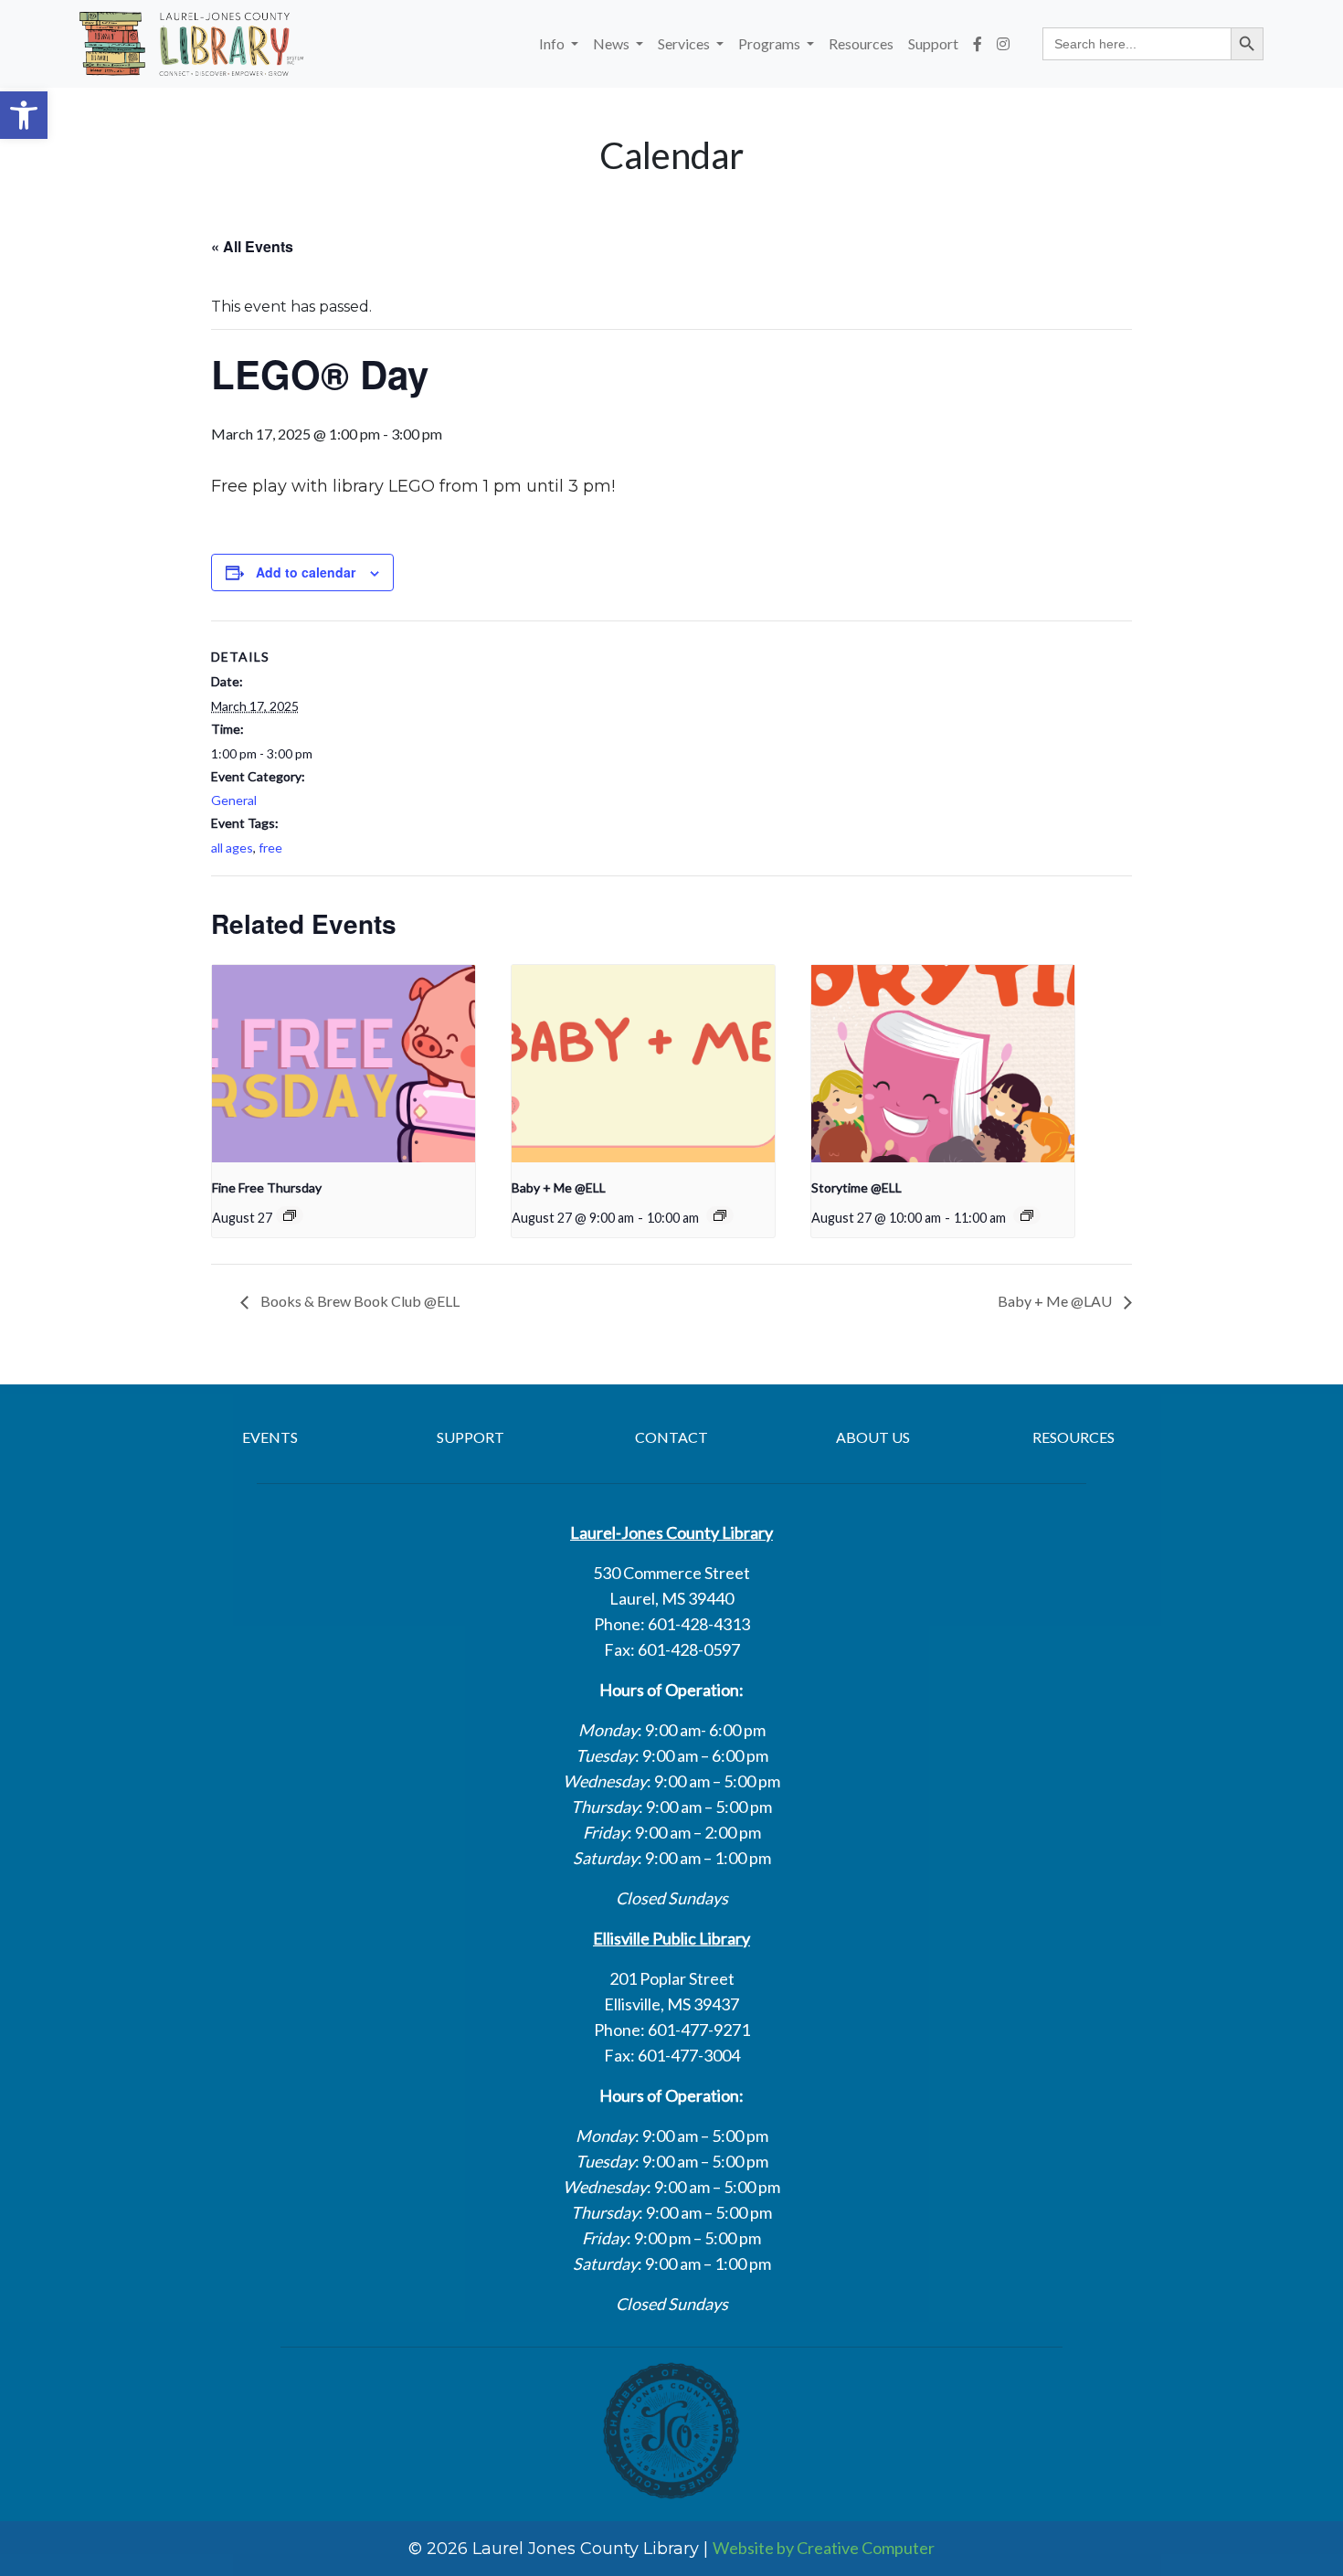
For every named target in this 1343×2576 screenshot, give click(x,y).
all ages (232, 848)
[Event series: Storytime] (1027, 1215)
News (613, 43)
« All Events (252, 246)
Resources (861, 43)
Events (270, 1437)
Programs (771, 43)
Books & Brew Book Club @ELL (359, 1301)
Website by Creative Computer (824, 2548)
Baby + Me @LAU (1056, 1301)
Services (685, 43)
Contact (671, 1437)
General (234, 800)
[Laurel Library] (191, 44)
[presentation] (344, 1064)
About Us (873, 1437)
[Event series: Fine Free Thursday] (290, 1215)
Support (933, 43)
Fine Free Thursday (267, 1187)
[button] (24, 115)
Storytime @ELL (857, 1187)
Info (553, 43)
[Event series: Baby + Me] (720, 1215)
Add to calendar (306, 572)
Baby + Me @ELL (559, 1187)
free (270, 848)
